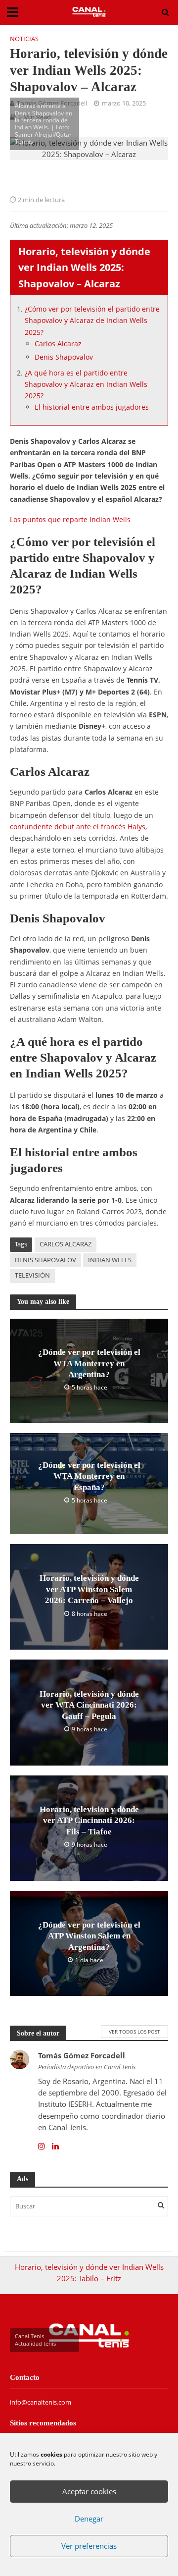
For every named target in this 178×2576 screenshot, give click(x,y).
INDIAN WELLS (110, 1260)
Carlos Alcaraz (58, 344)
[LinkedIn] (55, 2146)
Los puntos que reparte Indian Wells (70, 519)
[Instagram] (42, 2146)
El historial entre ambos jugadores (92, 407)
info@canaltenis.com (41, 2402)
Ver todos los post (134, 2032)
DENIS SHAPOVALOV (45, 1260)
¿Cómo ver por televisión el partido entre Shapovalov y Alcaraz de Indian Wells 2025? (92, 321)
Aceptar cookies (89, 2491)
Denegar (89, 2519)
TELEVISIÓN (32, 1275)
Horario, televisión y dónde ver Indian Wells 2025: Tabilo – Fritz (89, 2273)
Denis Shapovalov (64, 357)
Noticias (24, 39)
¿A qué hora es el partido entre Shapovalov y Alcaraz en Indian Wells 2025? (86, 384)
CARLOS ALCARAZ (66, 1244)
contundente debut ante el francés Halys (78, 827)
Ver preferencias (89, 2546)
